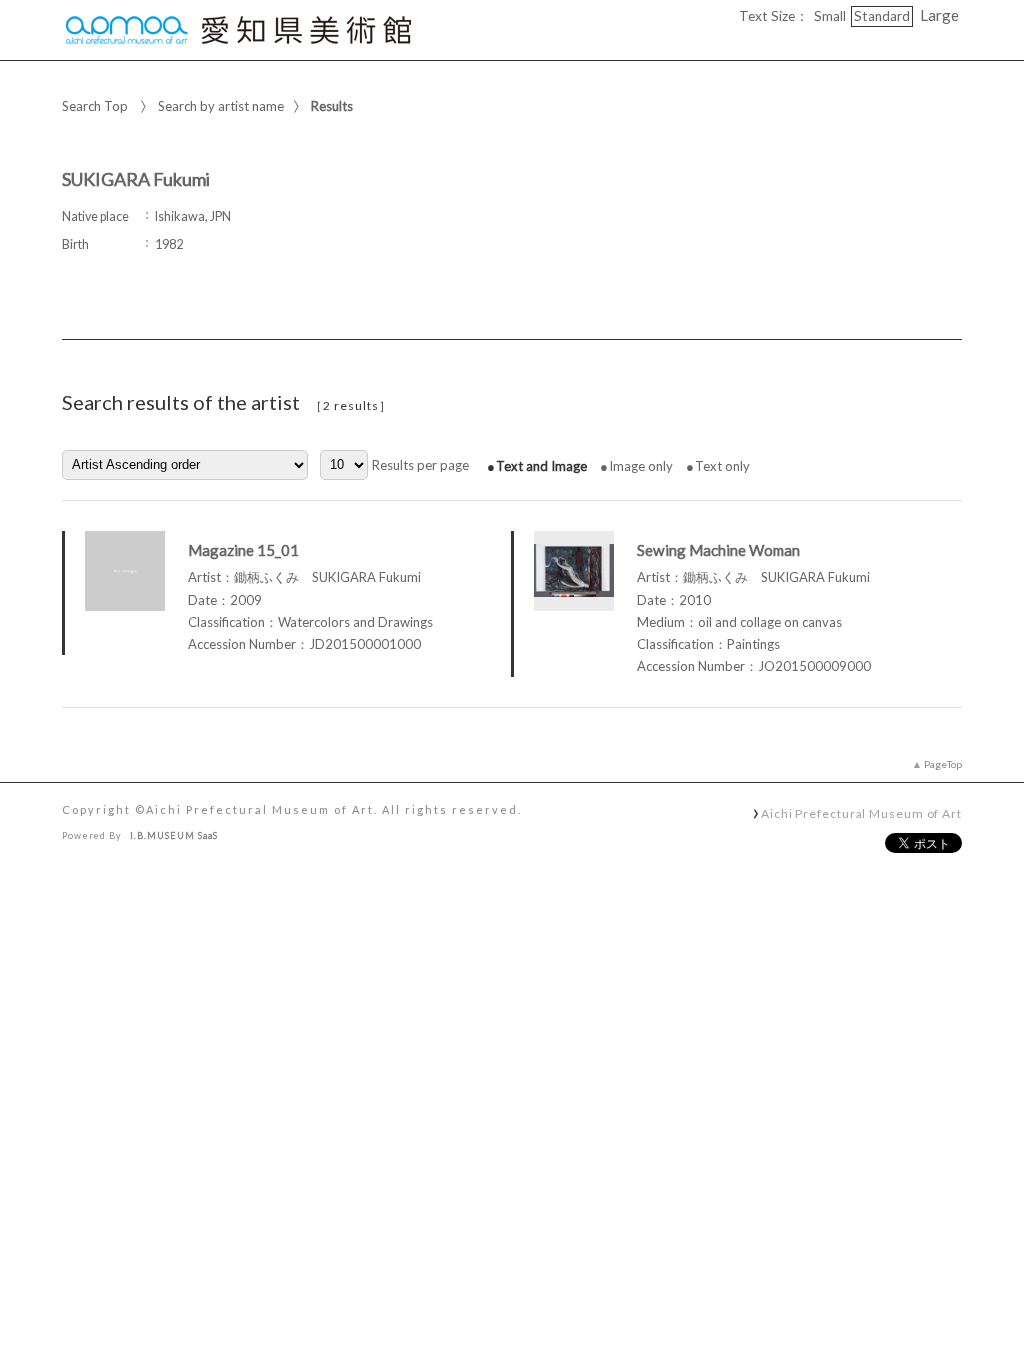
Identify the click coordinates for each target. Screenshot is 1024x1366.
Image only (641, 466)
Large (939, 15)
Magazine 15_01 (243, 550)
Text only (722, 466)
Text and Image (541, 466)
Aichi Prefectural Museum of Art (861, 813)
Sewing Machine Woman (718, 550)
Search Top (95, 106)
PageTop (943, 764)
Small (830, 16)
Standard (882, 16)
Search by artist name (221, 106)
